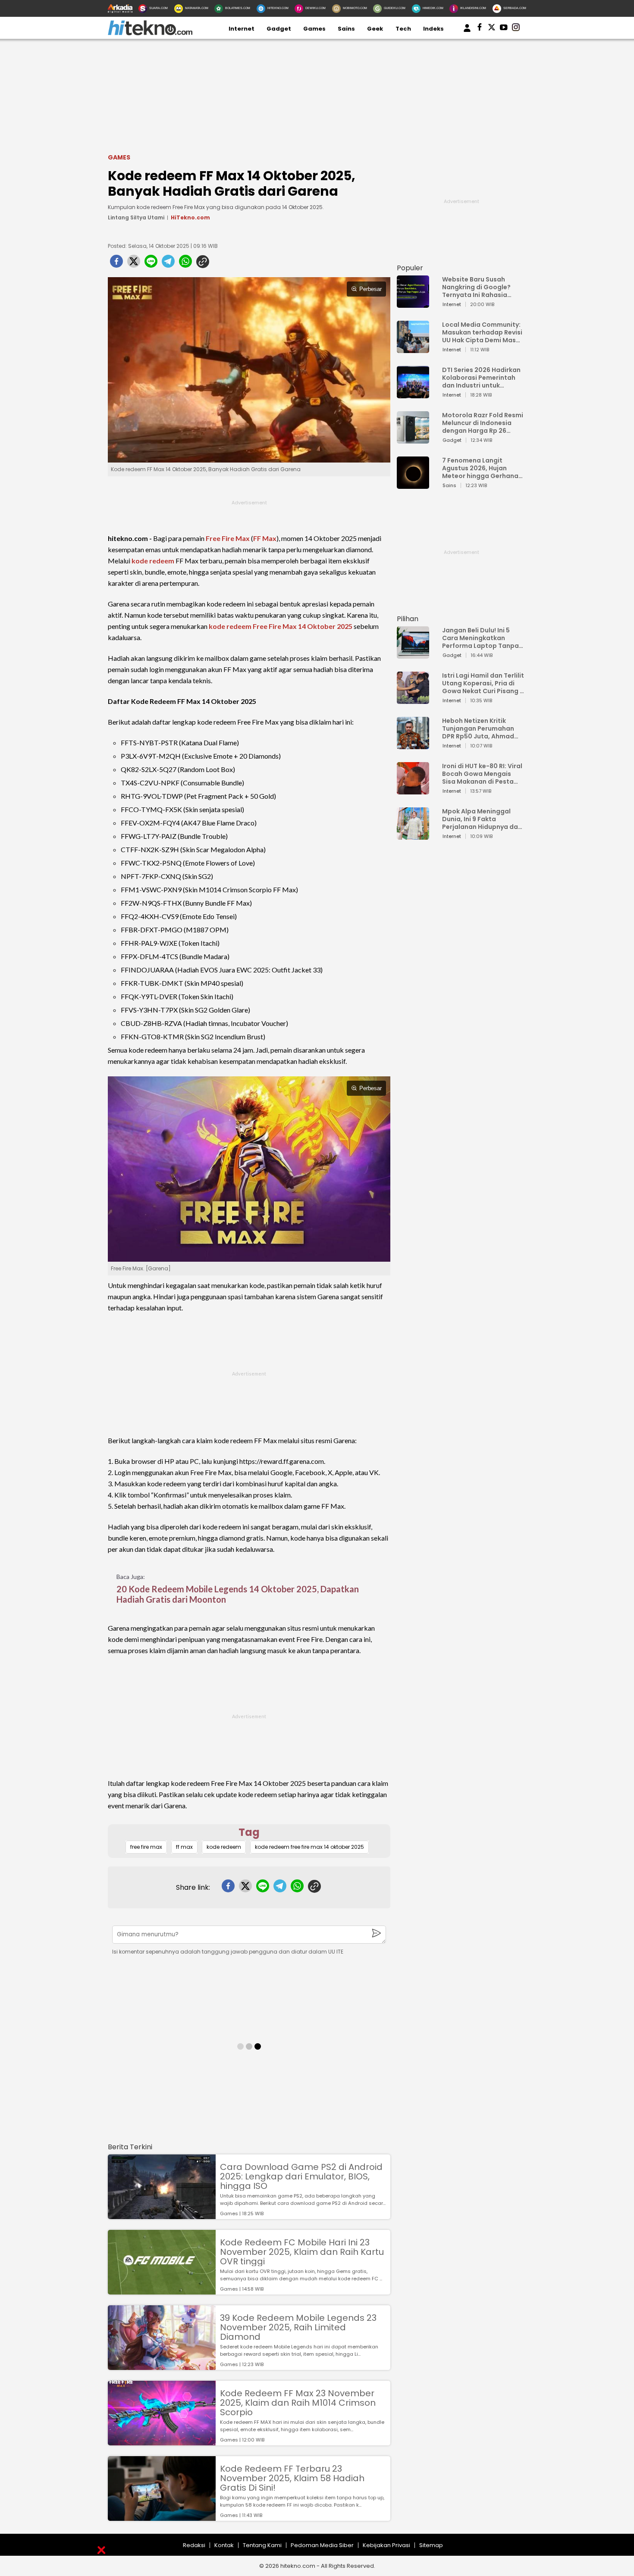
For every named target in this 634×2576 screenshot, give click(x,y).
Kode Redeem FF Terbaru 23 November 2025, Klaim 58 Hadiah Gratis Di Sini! (292, 2478)
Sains (346, 29)
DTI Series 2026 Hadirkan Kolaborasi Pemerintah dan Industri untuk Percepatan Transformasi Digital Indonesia (481, 378)
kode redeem (153, 561)
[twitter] (134, 264)
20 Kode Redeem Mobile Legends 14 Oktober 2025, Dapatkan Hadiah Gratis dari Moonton (238, 1594)
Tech (403, 29)
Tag (249, 1832)
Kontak (224, 2545)
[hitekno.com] (150, 33)
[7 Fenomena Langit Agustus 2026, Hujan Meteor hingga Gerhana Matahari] (413, 485)
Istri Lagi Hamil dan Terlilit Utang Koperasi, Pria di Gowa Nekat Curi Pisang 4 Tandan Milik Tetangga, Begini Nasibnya (483, 683)
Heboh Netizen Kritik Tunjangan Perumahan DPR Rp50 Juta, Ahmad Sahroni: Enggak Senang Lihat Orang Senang (480, 728)
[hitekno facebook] (480, 29)
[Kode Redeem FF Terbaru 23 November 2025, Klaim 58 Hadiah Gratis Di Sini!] (162, 2517)
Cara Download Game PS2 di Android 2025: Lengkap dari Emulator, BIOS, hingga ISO (301, 2176)
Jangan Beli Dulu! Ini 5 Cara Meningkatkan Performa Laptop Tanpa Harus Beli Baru (480, 638)
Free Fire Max (228, 538)
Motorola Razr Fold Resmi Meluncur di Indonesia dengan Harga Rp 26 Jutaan (483, 423)
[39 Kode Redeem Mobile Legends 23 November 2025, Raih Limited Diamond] (162, 2366)
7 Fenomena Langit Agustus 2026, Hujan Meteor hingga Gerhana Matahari (480, 468)
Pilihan (408, 619)
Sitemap (431, 2545)
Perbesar (370, 289)
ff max (184, 1847)
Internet (242, 29)
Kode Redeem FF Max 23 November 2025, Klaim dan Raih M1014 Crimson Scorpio (298, 2403)
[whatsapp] (185, 264)
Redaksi (194, 2545)
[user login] (467, 32)
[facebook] (116, 264)
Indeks (433, 29)
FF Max (265, 538)
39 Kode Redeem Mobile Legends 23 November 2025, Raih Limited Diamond (298, 2327)
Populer (410, 268)
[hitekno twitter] (492, 29)
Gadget (279, 29)
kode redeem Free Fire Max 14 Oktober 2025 (281, 626)
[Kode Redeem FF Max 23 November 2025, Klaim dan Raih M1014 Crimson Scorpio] (162, 2441)
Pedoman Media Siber (322, 2545)
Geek (375, 29)
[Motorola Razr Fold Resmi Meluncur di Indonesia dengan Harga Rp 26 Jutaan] (413, 439)
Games (314, 29)
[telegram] (168, 264)
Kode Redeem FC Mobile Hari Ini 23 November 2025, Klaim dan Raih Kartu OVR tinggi (302, 2252)
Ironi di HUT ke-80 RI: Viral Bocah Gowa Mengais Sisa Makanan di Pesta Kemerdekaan (482, 774)
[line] (151, 264)
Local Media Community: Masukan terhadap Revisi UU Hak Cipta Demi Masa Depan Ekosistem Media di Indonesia (482, 332)
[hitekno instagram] (516, 29)
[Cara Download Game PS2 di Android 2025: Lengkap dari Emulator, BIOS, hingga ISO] (162, 2215)
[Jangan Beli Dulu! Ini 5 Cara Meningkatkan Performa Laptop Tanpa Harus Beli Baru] (413, 655)
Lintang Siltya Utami (136, 217)
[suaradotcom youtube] (504, 29)
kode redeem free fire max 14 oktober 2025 (309, 1847)
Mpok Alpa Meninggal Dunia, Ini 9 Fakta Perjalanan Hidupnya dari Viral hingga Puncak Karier (482, 819)
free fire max (146, 1847)
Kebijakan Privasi (386, 2545)
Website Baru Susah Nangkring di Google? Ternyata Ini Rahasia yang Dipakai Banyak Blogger (476, 287)
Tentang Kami (262, 2545)
